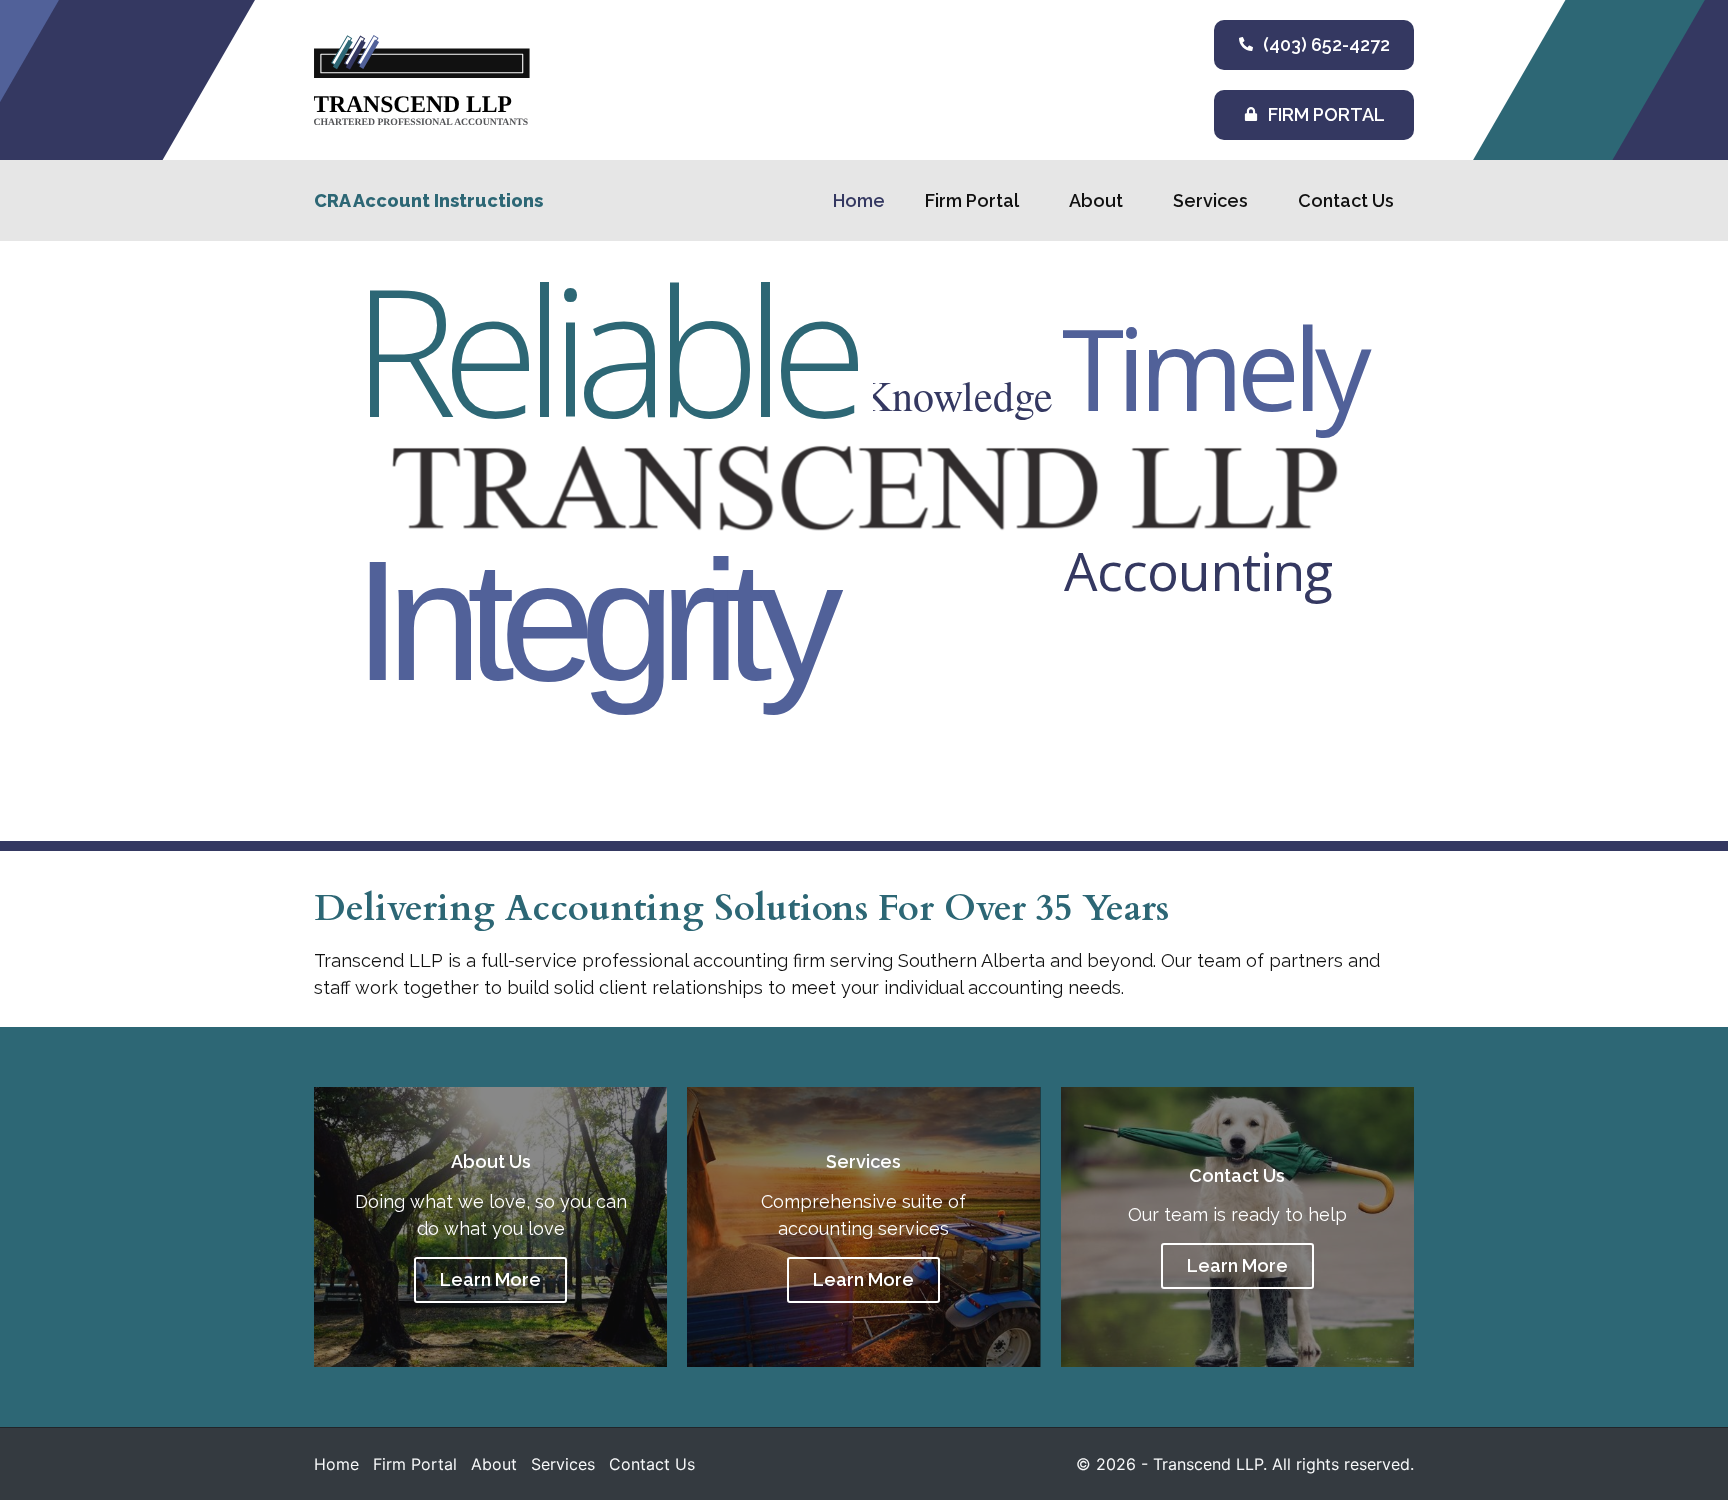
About (1096, 200)
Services (1210, 200)
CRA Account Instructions (428, 200)
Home (859, 200)
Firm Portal (972, 200)
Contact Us (1346, 200)
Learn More (490, 1279)
